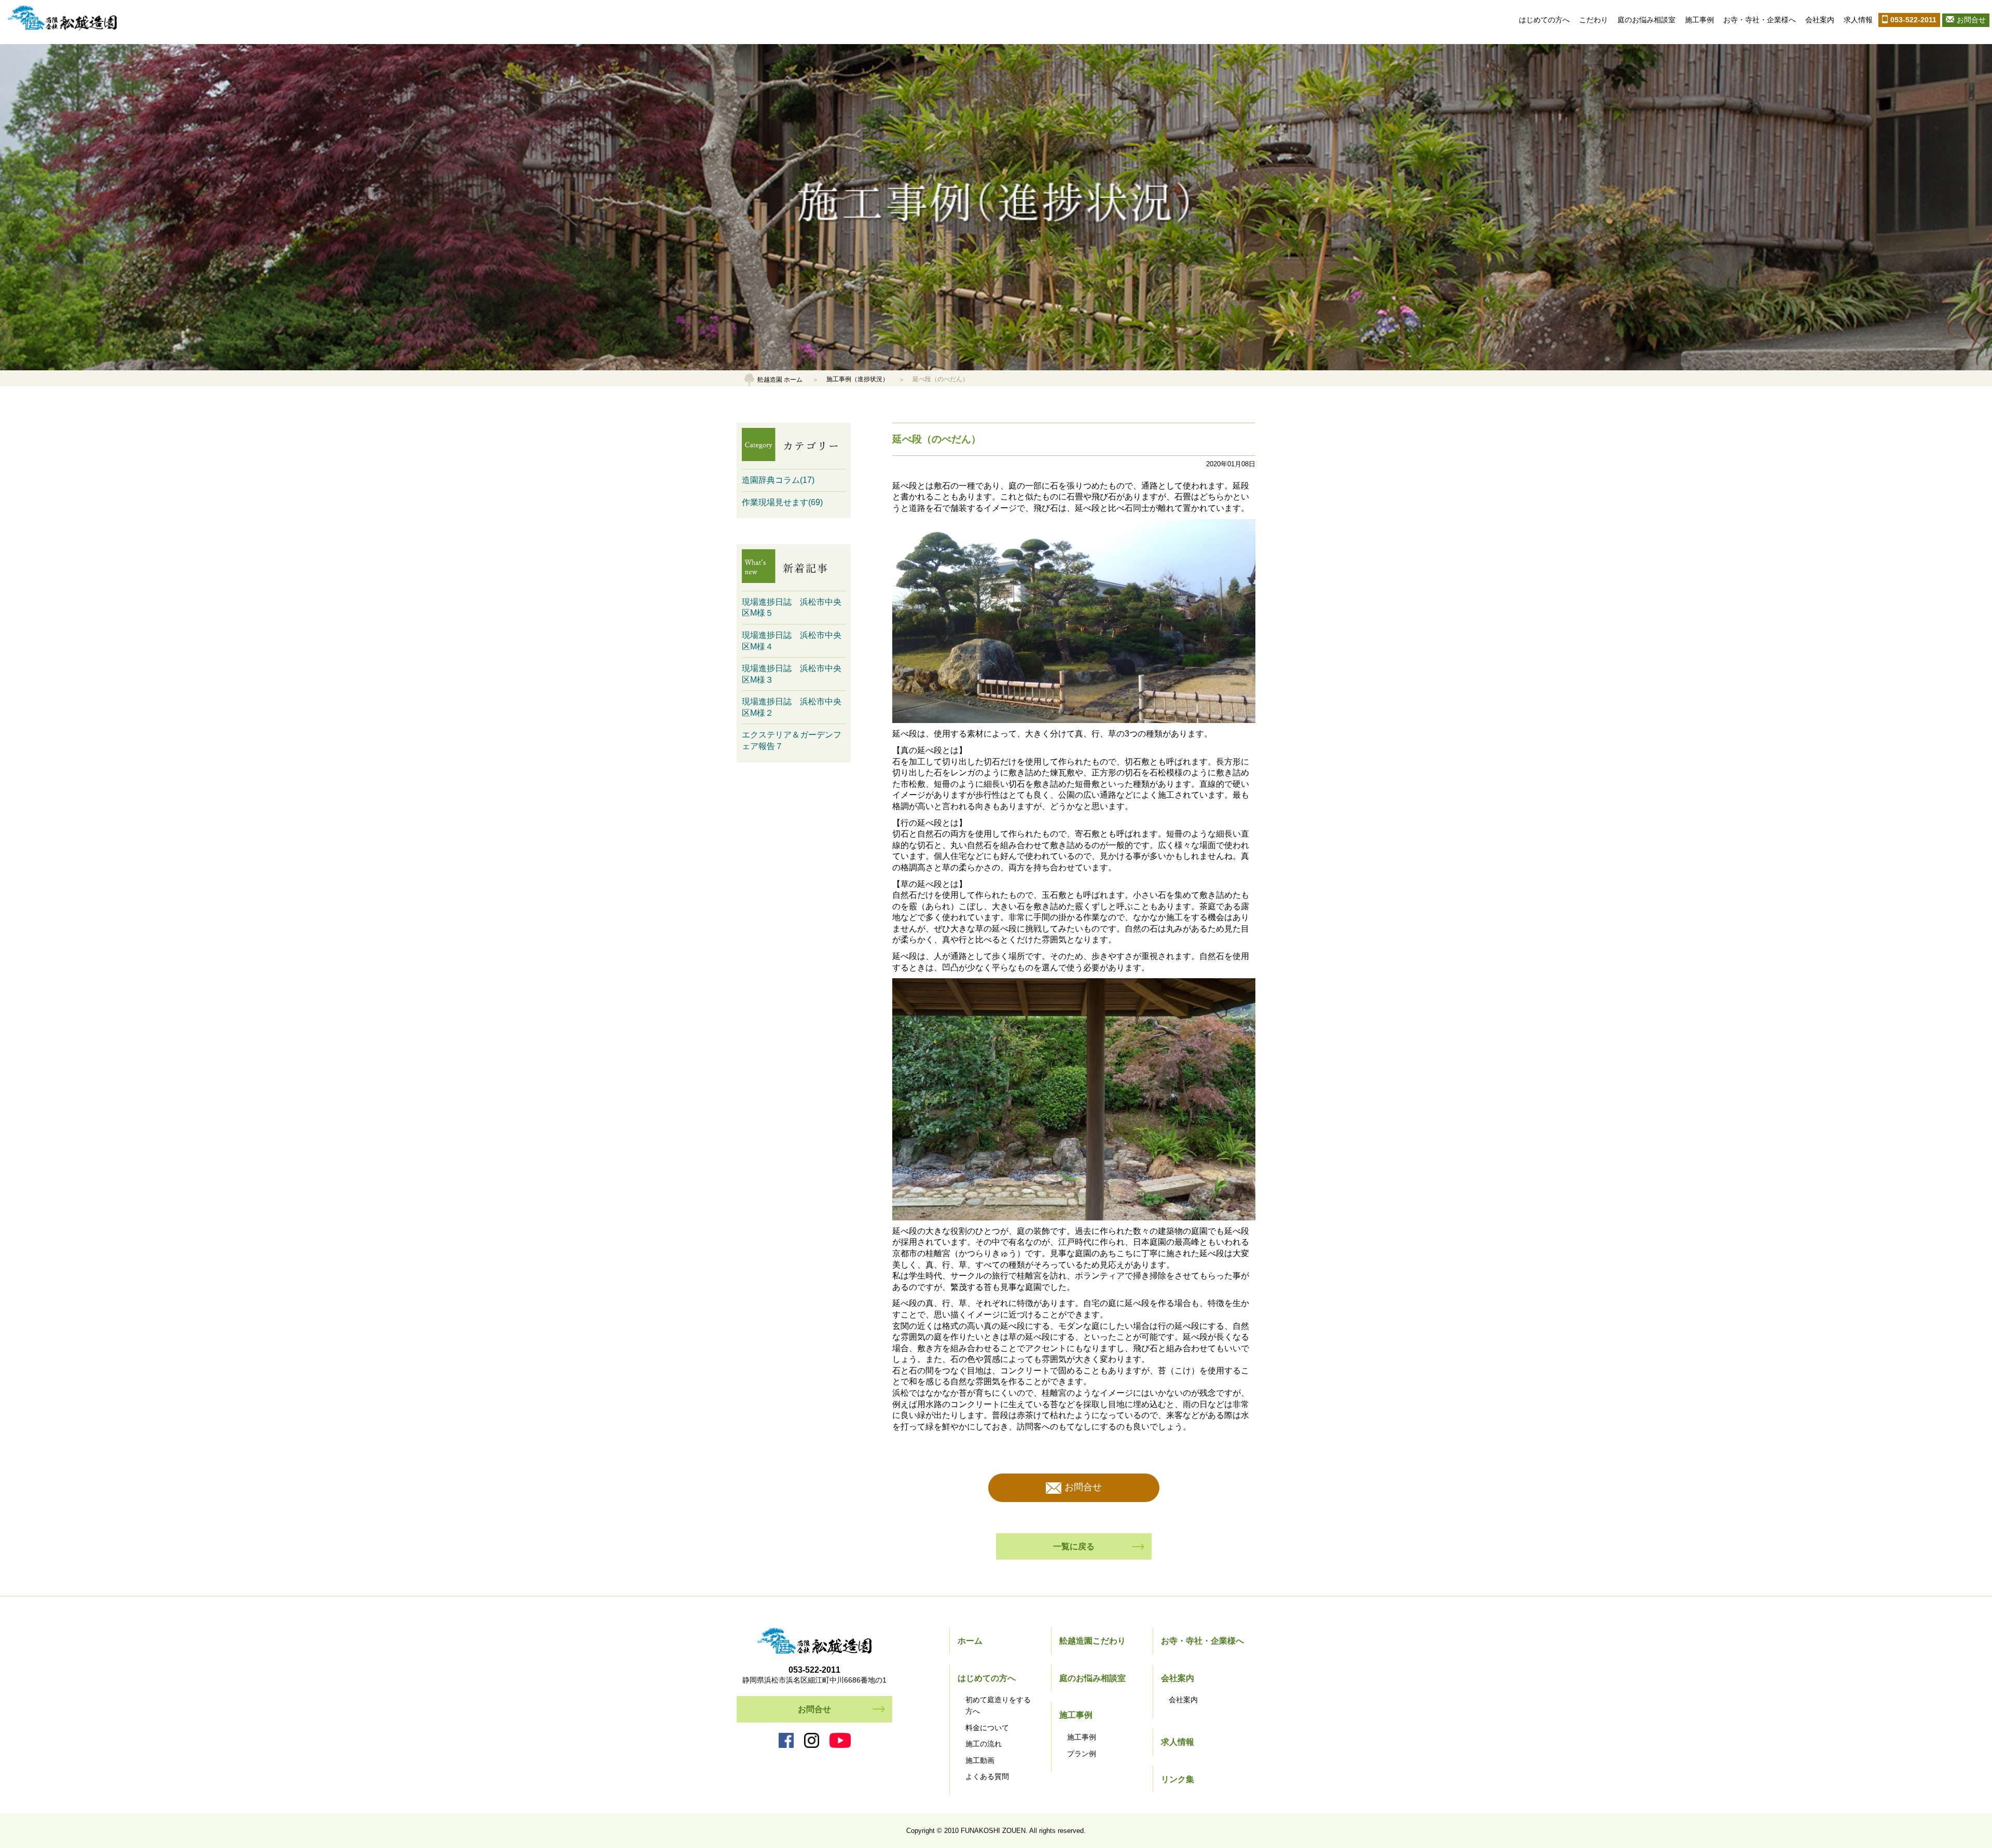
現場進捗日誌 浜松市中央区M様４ (792, 641)
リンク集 (1178, 1779)
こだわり (1594, 20)
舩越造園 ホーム (780, 379)
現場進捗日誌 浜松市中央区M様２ (792, 707)
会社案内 (1820, 20)
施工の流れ (984, 1744)
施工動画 (980, 1760)
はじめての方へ (1544, 20)
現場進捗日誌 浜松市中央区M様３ (792, 674)
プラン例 (1082, 1754)
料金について (987, 1728)
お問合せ (1971, 20)
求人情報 (1858, 20)
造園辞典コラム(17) (778, 480)
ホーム (970, 1641)
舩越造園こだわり (1092, 1641)
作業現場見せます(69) (782, 502)
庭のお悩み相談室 (1647, 20)
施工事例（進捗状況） (857, 379)
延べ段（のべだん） (937, 439)
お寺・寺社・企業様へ (1760, 20)
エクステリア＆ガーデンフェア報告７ (792, 740)
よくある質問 (987, 1776)
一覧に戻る (1074, 1546)
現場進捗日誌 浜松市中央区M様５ (792, 608)
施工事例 (1699, 20)
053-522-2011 (1913, 20)
